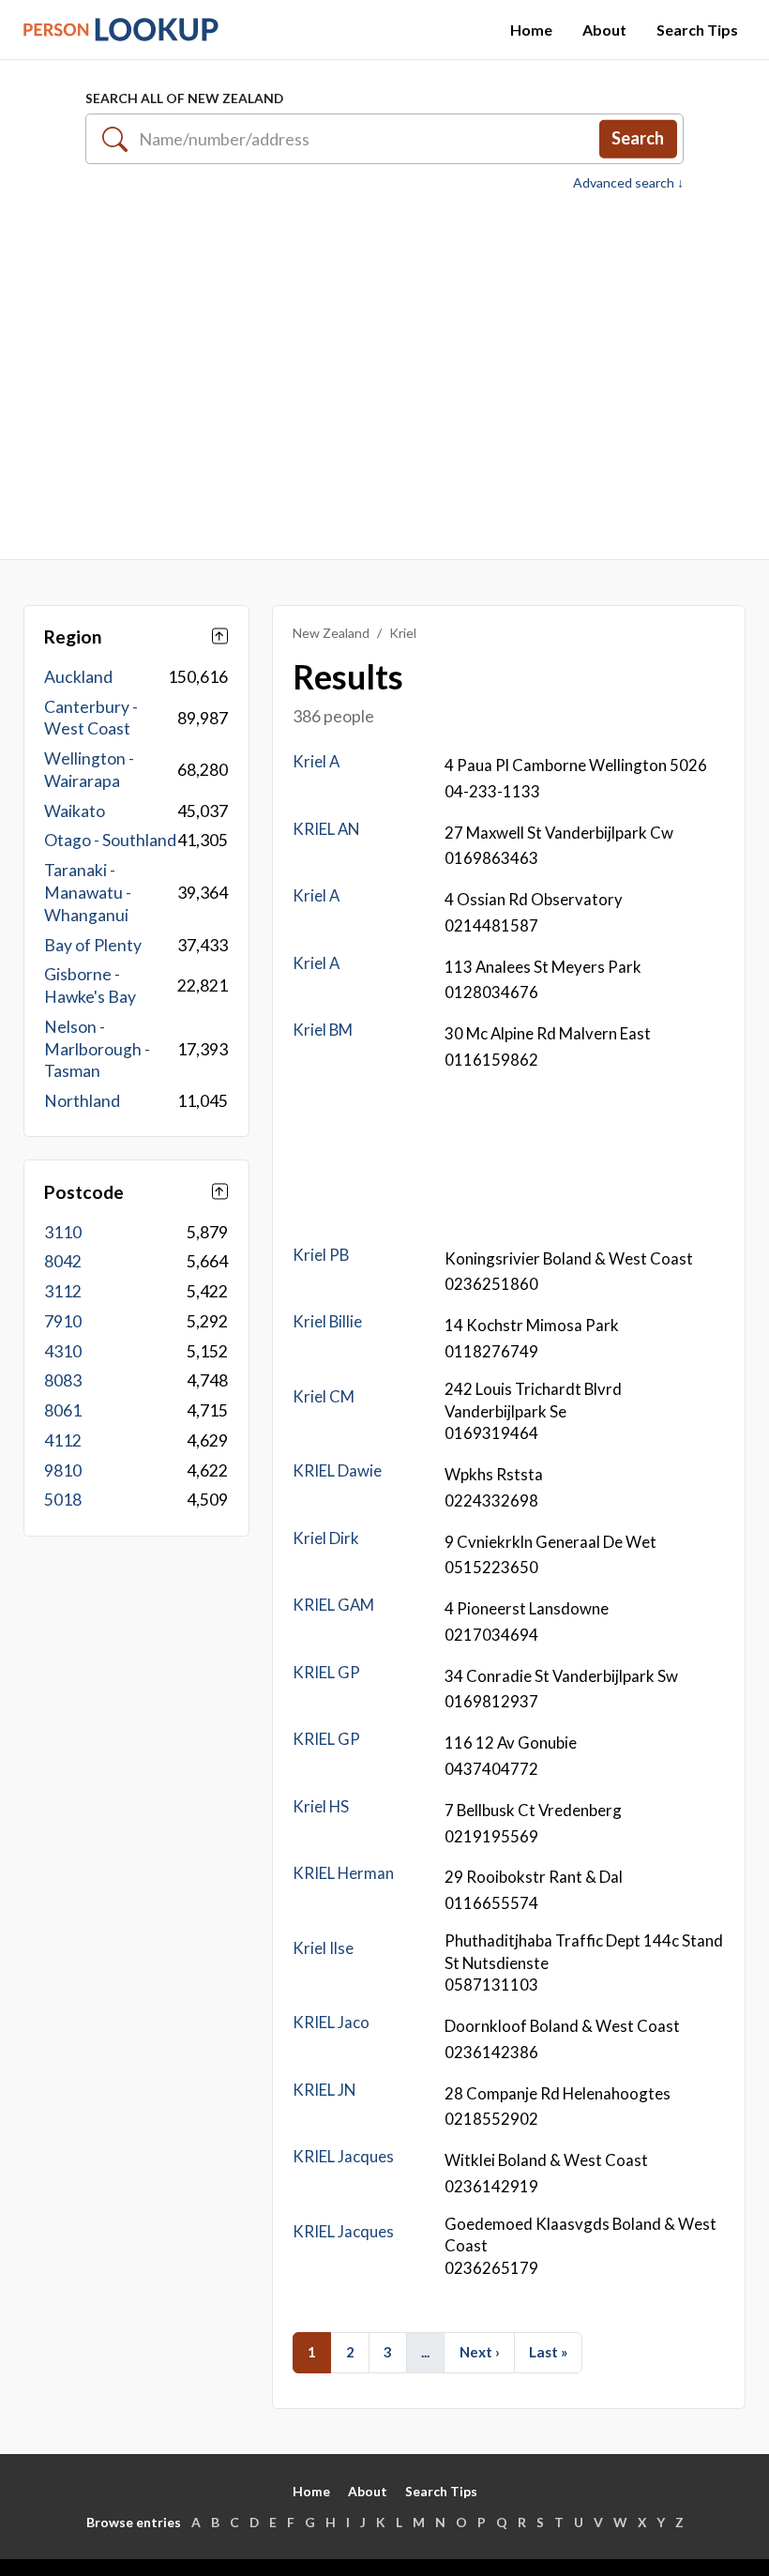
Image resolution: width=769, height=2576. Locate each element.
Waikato (75, 811)
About (604, 30)
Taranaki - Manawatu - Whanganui (88, 893)
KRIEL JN (324, 2090)
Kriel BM (323, 1030)
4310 (63, 1351)
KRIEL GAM (333, 1605)
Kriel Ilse (323, 1948)
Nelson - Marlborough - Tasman (97, 1049)
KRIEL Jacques (343, 2156)
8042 (63, 1261)
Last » (548, 2352)
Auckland (78, 677)
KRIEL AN (326, 829)
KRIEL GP (326, 1672)
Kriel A (316, 761)
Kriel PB (321, 1255)
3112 (63, 1291)
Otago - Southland (110, 840)
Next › (480, 2352)
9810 (63, 1470)
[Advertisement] (384, 375)
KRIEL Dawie (337, 1470)
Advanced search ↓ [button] (628, 183)
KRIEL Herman (343, 1873)
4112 (63, 1440)
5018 (63, 1500)
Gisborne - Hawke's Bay (90, 985)
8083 (63, 1380)
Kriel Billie (327, 1321)
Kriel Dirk (326, 1538)
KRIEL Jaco (331, 2022)
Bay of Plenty (93, 945)
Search (638, 138)
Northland (82, 1101)
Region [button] (73, 636)
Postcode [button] (84, 1192)
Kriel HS (321, 1806)
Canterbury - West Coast (91, 718)
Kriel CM (324, 1396)
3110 (63, 1232)
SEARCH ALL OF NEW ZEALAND (184, 98)
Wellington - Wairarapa (89, 770)
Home (531, 30)
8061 (63, 1410)
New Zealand (331, 633)
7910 (63, 1321)
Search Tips (697, 30)
